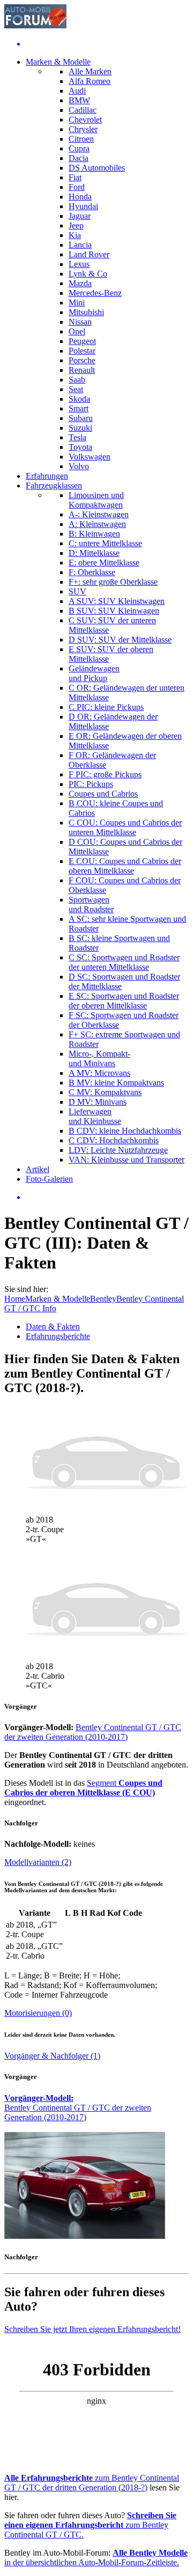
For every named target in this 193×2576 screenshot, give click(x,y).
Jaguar (80, 216)
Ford (77, 187)
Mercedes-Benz (95, 293)
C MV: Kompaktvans (105, 1092)
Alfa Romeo (90, 81)
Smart (79, 408)
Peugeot (82, 341)
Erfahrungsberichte (58, 1336)
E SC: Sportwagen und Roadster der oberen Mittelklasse (124, 1001)
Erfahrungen (47, 476)
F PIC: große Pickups (105, 774)
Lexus (79, 264)
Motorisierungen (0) (38, 2013)
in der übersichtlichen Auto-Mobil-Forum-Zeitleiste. (96, 2558)
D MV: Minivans (98, 1102)
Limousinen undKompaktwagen (96, 500)
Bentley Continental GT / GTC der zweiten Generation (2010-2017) (93, 1732)
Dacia (79, 158)
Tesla (77, 437)
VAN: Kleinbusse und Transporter (127, 1160)
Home (15, 1299)
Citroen (81, 139)
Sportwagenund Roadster (91, 904)
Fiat (75, 177)
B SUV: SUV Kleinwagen (114, 611)
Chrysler (83, 129)
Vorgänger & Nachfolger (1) (52, 2056)
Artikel (38, 1169)
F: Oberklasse (92, 572)
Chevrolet (85, 120)
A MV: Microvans (99, 1073)
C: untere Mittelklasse (105, 543)
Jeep (76, 226)
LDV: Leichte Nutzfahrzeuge (118, 1150)
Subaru (81, 418)
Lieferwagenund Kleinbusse (95, 1116)
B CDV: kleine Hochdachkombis (125, 1131)
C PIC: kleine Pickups (106, 707)
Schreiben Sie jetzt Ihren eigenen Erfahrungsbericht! (92, 2329)
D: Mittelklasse (94, 553)
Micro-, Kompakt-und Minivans (99, 1058)
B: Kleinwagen (94, 534)
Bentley (103, 1299)
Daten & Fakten (53, 1327)
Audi (77, 91)
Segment (83, 1788)
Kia (75, 235)
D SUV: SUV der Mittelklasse (120, 640)
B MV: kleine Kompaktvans (116, 1083)
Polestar (82, 351)
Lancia (80, 245)
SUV (77, 591)
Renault (82, 370)
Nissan (80, 322)
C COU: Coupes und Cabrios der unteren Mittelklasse (125, 827)
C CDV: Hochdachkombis (114, 1140)
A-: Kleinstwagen (99, 514)
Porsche (82, 360)
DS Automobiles (97, 168)
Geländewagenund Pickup (94, 673)
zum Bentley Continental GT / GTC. (90, 2525)
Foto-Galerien (49, 1179)
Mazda (80, 283)
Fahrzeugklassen (54, 486)
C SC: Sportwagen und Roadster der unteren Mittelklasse (124, 962)
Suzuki (80, 428)
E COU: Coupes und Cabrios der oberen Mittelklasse (125, 866)
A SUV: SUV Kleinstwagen (117, 601)
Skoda (79, 399)
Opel (77, 331)
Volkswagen (90, 457)
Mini (77, 303)
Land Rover (89, 254)
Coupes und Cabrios (103, 794)
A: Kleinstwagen (97, 524)
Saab (77, 380)
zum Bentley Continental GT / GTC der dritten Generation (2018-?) (92, 2483)
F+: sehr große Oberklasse (113, 582)
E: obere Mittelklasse (104, 563)
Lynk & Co (88, 274)
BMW (79, 100)
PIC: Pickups (91, 784)
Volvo (79, 466)
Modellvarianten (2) (38, 1862)
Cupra (79, 148)
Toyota (80, 447)
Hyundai (83, 206)
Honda (80, 197)
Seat (76, 389)
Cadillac (83, 110)
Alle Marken (90, 71)
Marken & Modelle (58, 62)
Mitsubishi (86, 312)
